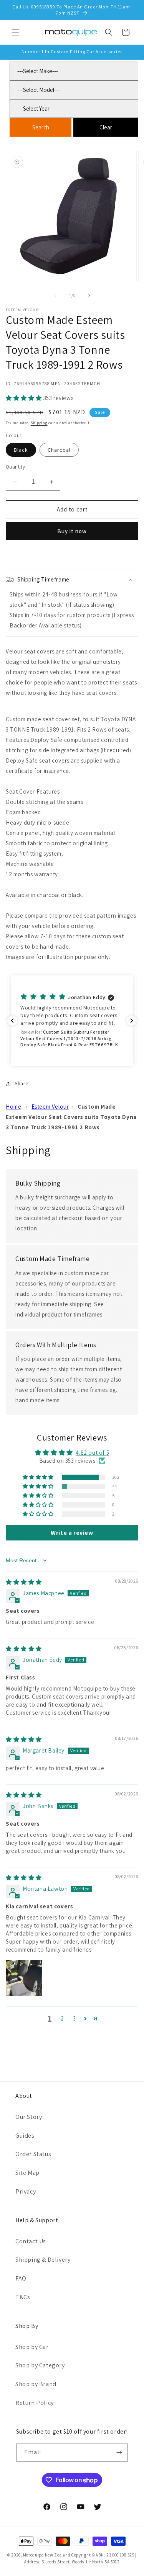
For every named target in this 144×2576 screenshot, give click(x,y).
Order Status (33, 2154)
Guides (25, 2136)
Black (21, 450)
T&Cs (23, 2297)
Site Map (27, 2173)
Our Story (29, 2117)
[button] (15, 32)
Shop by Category (40, 2365)
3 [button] (74, 2018)
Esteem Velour (50, 1107)
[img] (24, 1582)
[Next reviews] (132, 1021)
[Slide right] (89, 296)
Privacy (26, 2191)
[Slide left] (55, 296)
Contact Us (31, 2241)
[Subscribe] (119, 2453)
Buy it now (72, 531)
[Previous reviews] (12, 1021)
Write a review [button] (72, 1533)
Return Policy (35, 2403)
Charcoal (59, 450)
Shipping (39, 423)
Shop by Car (32, 2347)
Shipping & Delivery (43, 2260)
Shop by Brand (36, 2384)
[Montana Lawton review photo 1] (24, 1978)
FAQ (21, 2278)
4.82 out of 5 (92, 1453)
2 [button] (62, 2018)
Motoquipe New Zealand (47, 2555)
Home (13, 1107)
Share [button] (22, 1083)
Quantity (15, 467)
